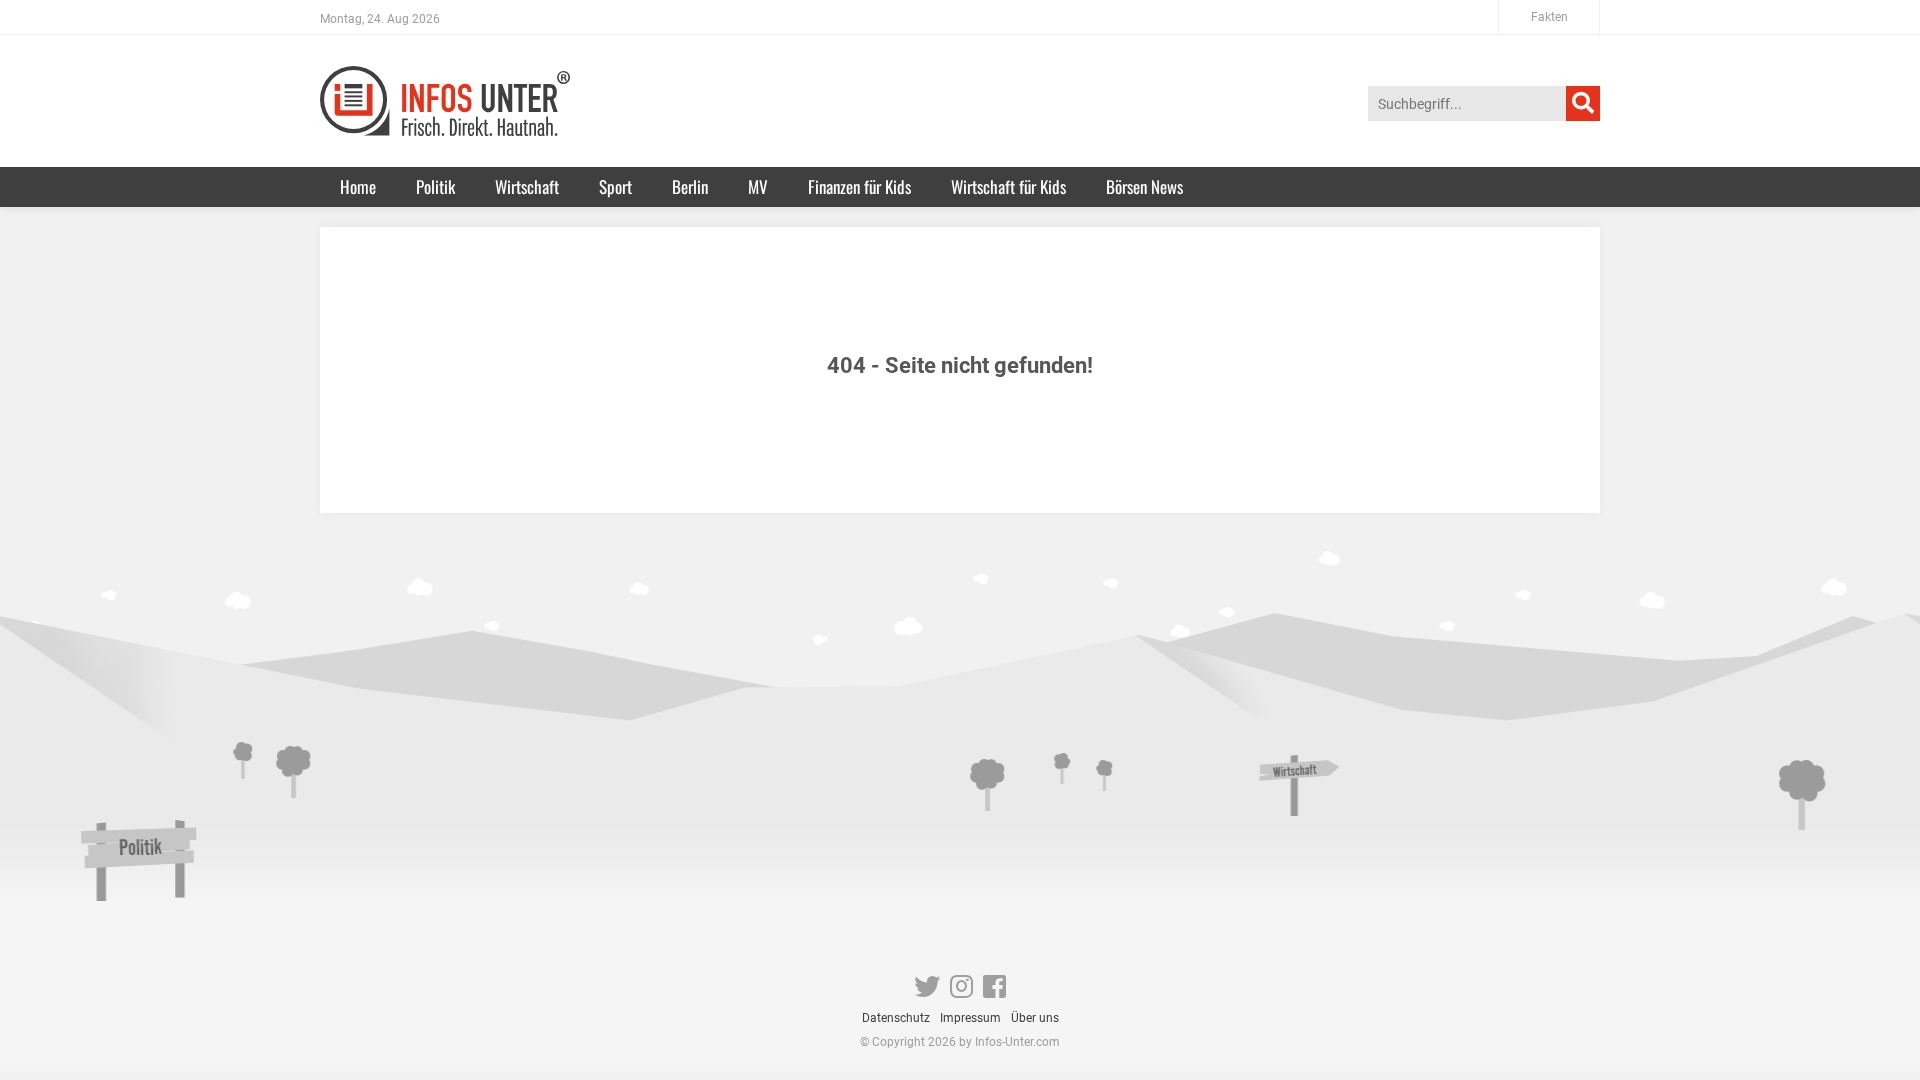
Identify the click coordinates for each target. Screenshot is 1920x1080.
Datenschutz (896, 1018)
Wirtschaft (527, 186)
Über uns (1035, 1018)
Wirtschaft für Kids (1008, 186)
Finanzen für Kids (859, 186)
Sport (615, 186)
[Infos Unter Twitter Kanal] (927, 991)
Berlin (690, 186)
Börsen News (1144, 186)
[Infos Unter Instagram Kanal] (961, 991)
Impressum (970, 1018)
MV (758, 186)
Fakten (1549, 17)
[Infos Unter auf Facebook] (994, 991)
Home (358, 186)
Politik (435, 186)
